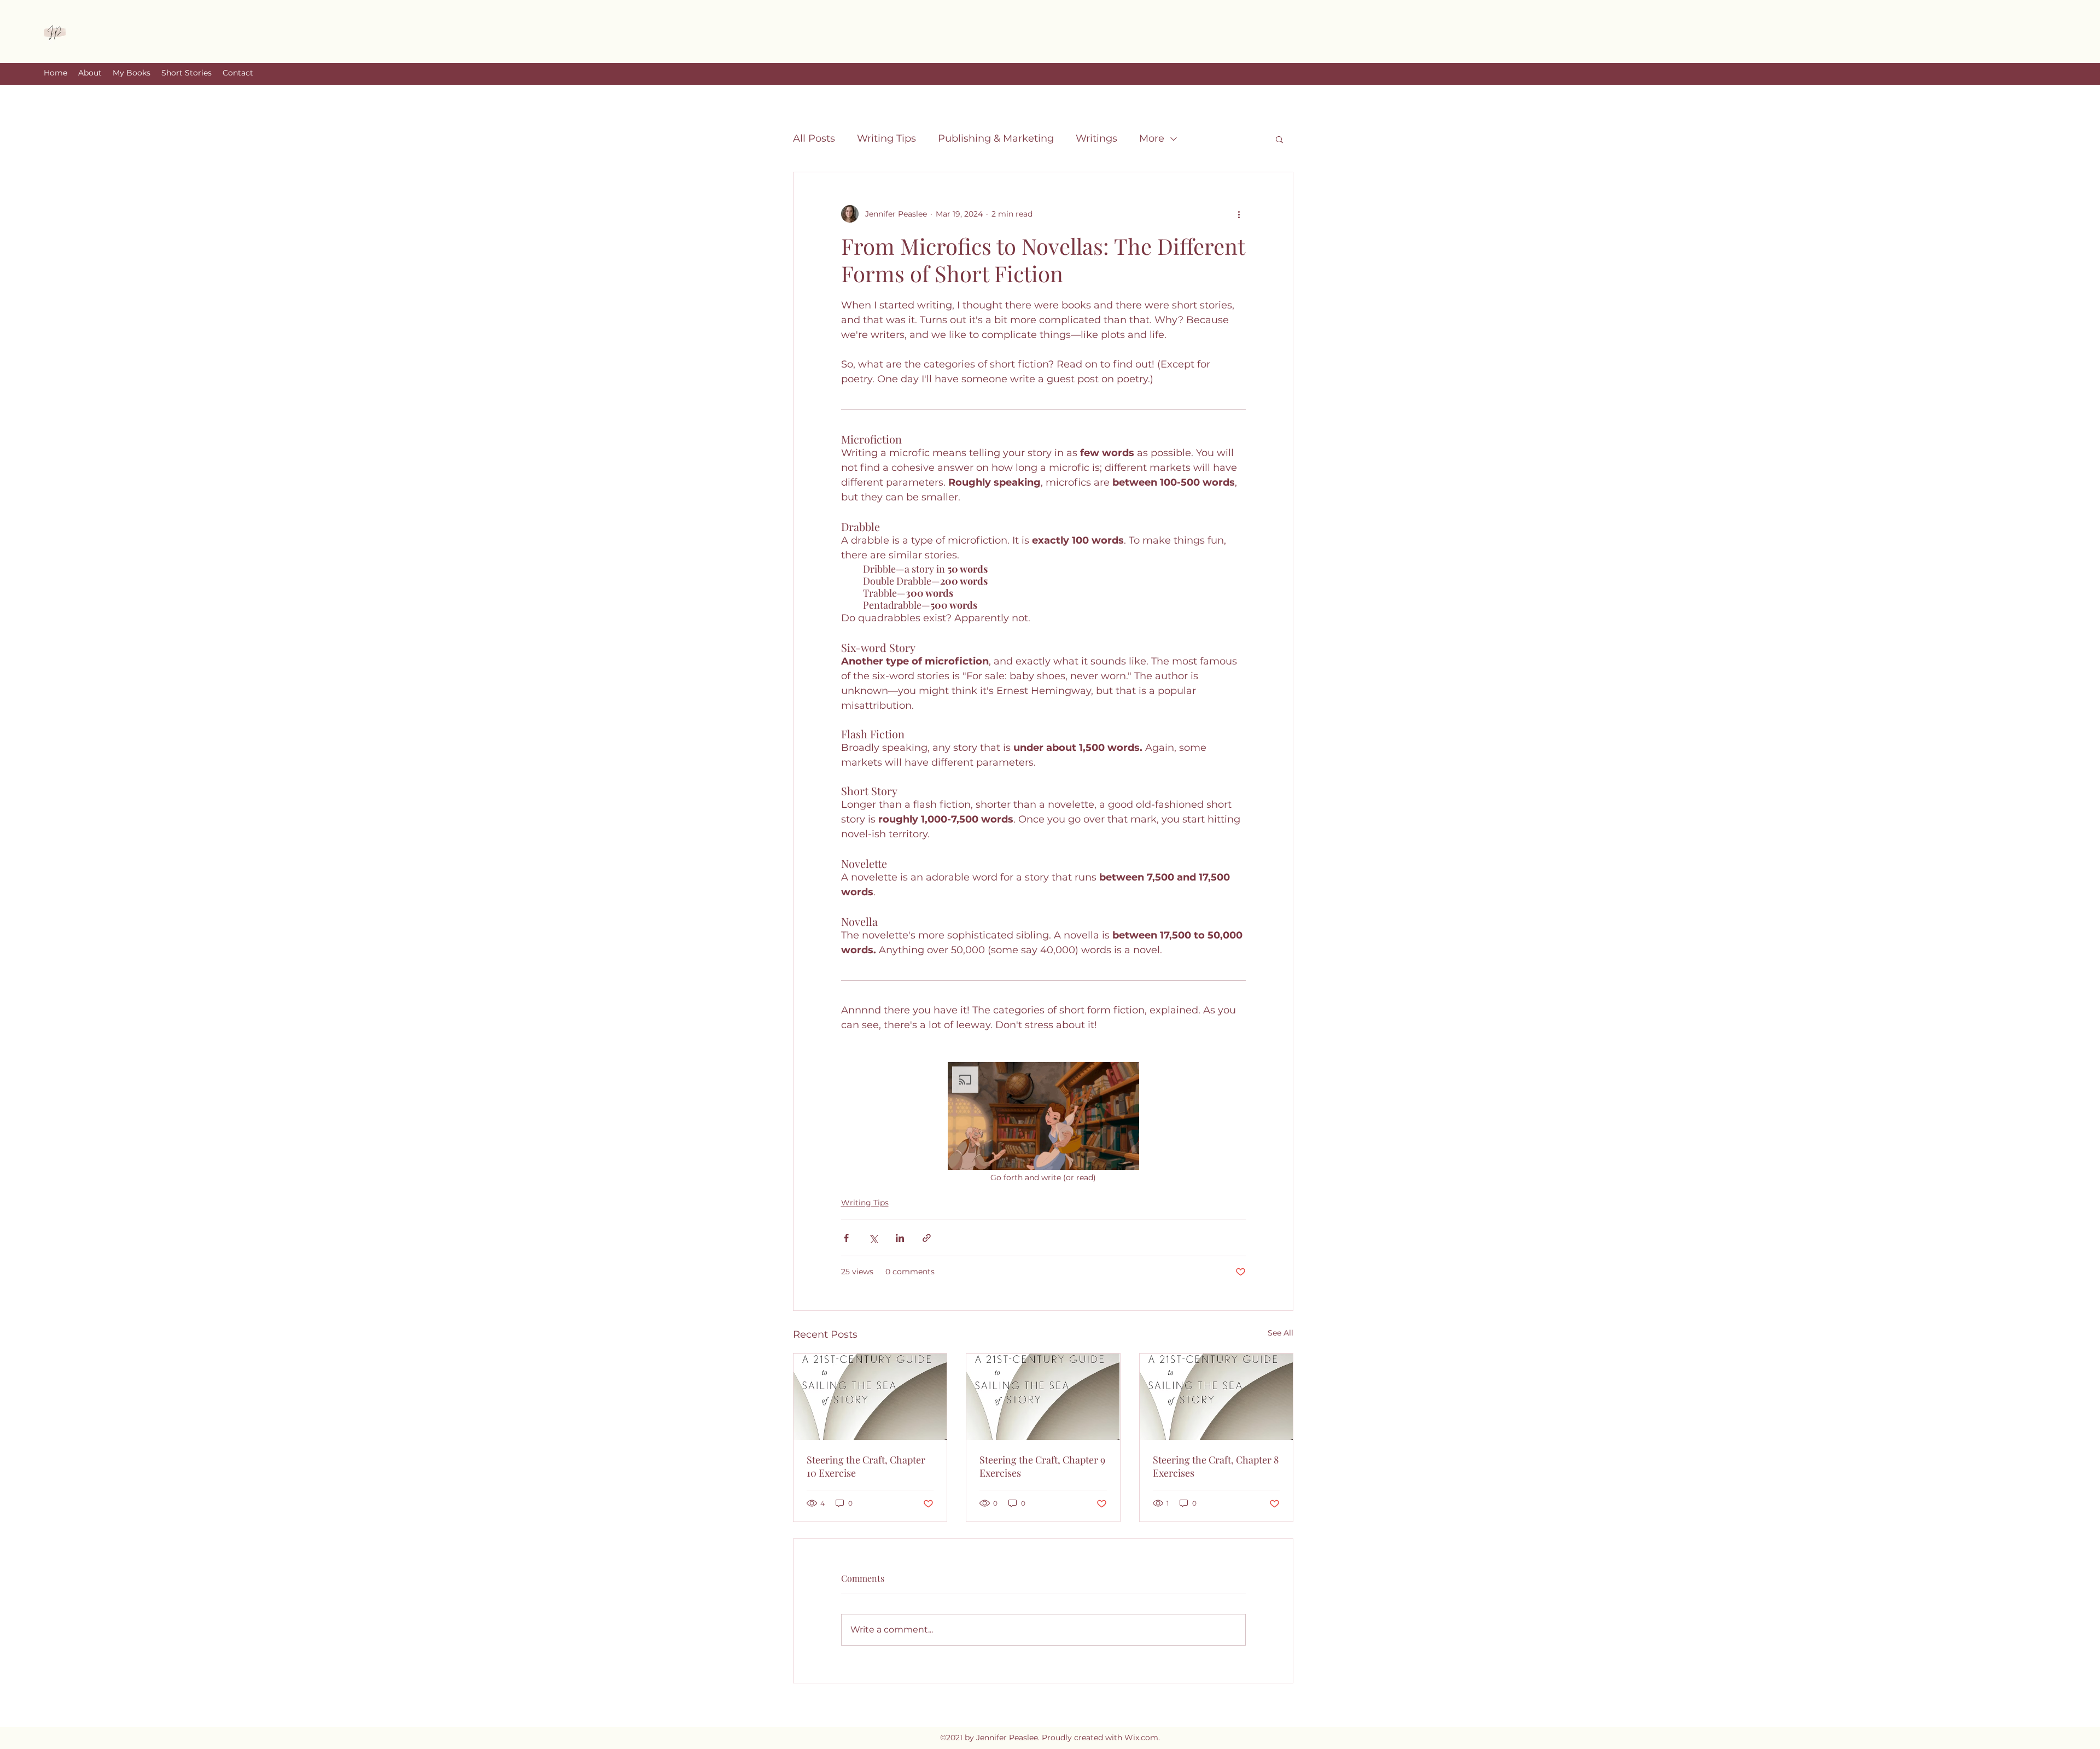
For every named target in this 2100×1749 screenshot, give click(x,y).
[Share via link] (927, 1238)
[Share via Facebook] (846, 1238)
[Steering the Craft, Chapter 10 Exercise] (870, 1397)
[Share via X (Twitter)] (873, 1238)
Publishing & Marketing (996, 138)
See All (1281, 1333)
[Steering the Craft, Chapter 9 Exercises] (1043, 1397)
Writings (1096, 138)
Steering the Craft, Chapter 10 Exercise (866, 1466)
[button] (1279, 139)
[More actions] (1239, 214)
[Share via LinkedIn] (900, 1238)
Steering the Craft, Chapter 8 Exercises (1216, 1466)
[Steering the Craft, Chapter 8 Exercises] (1216, 1397)
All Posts (814, 138)
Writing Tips (886, 138)
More (1152, 138)
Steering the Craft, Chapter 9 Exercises (1042, 1466)
